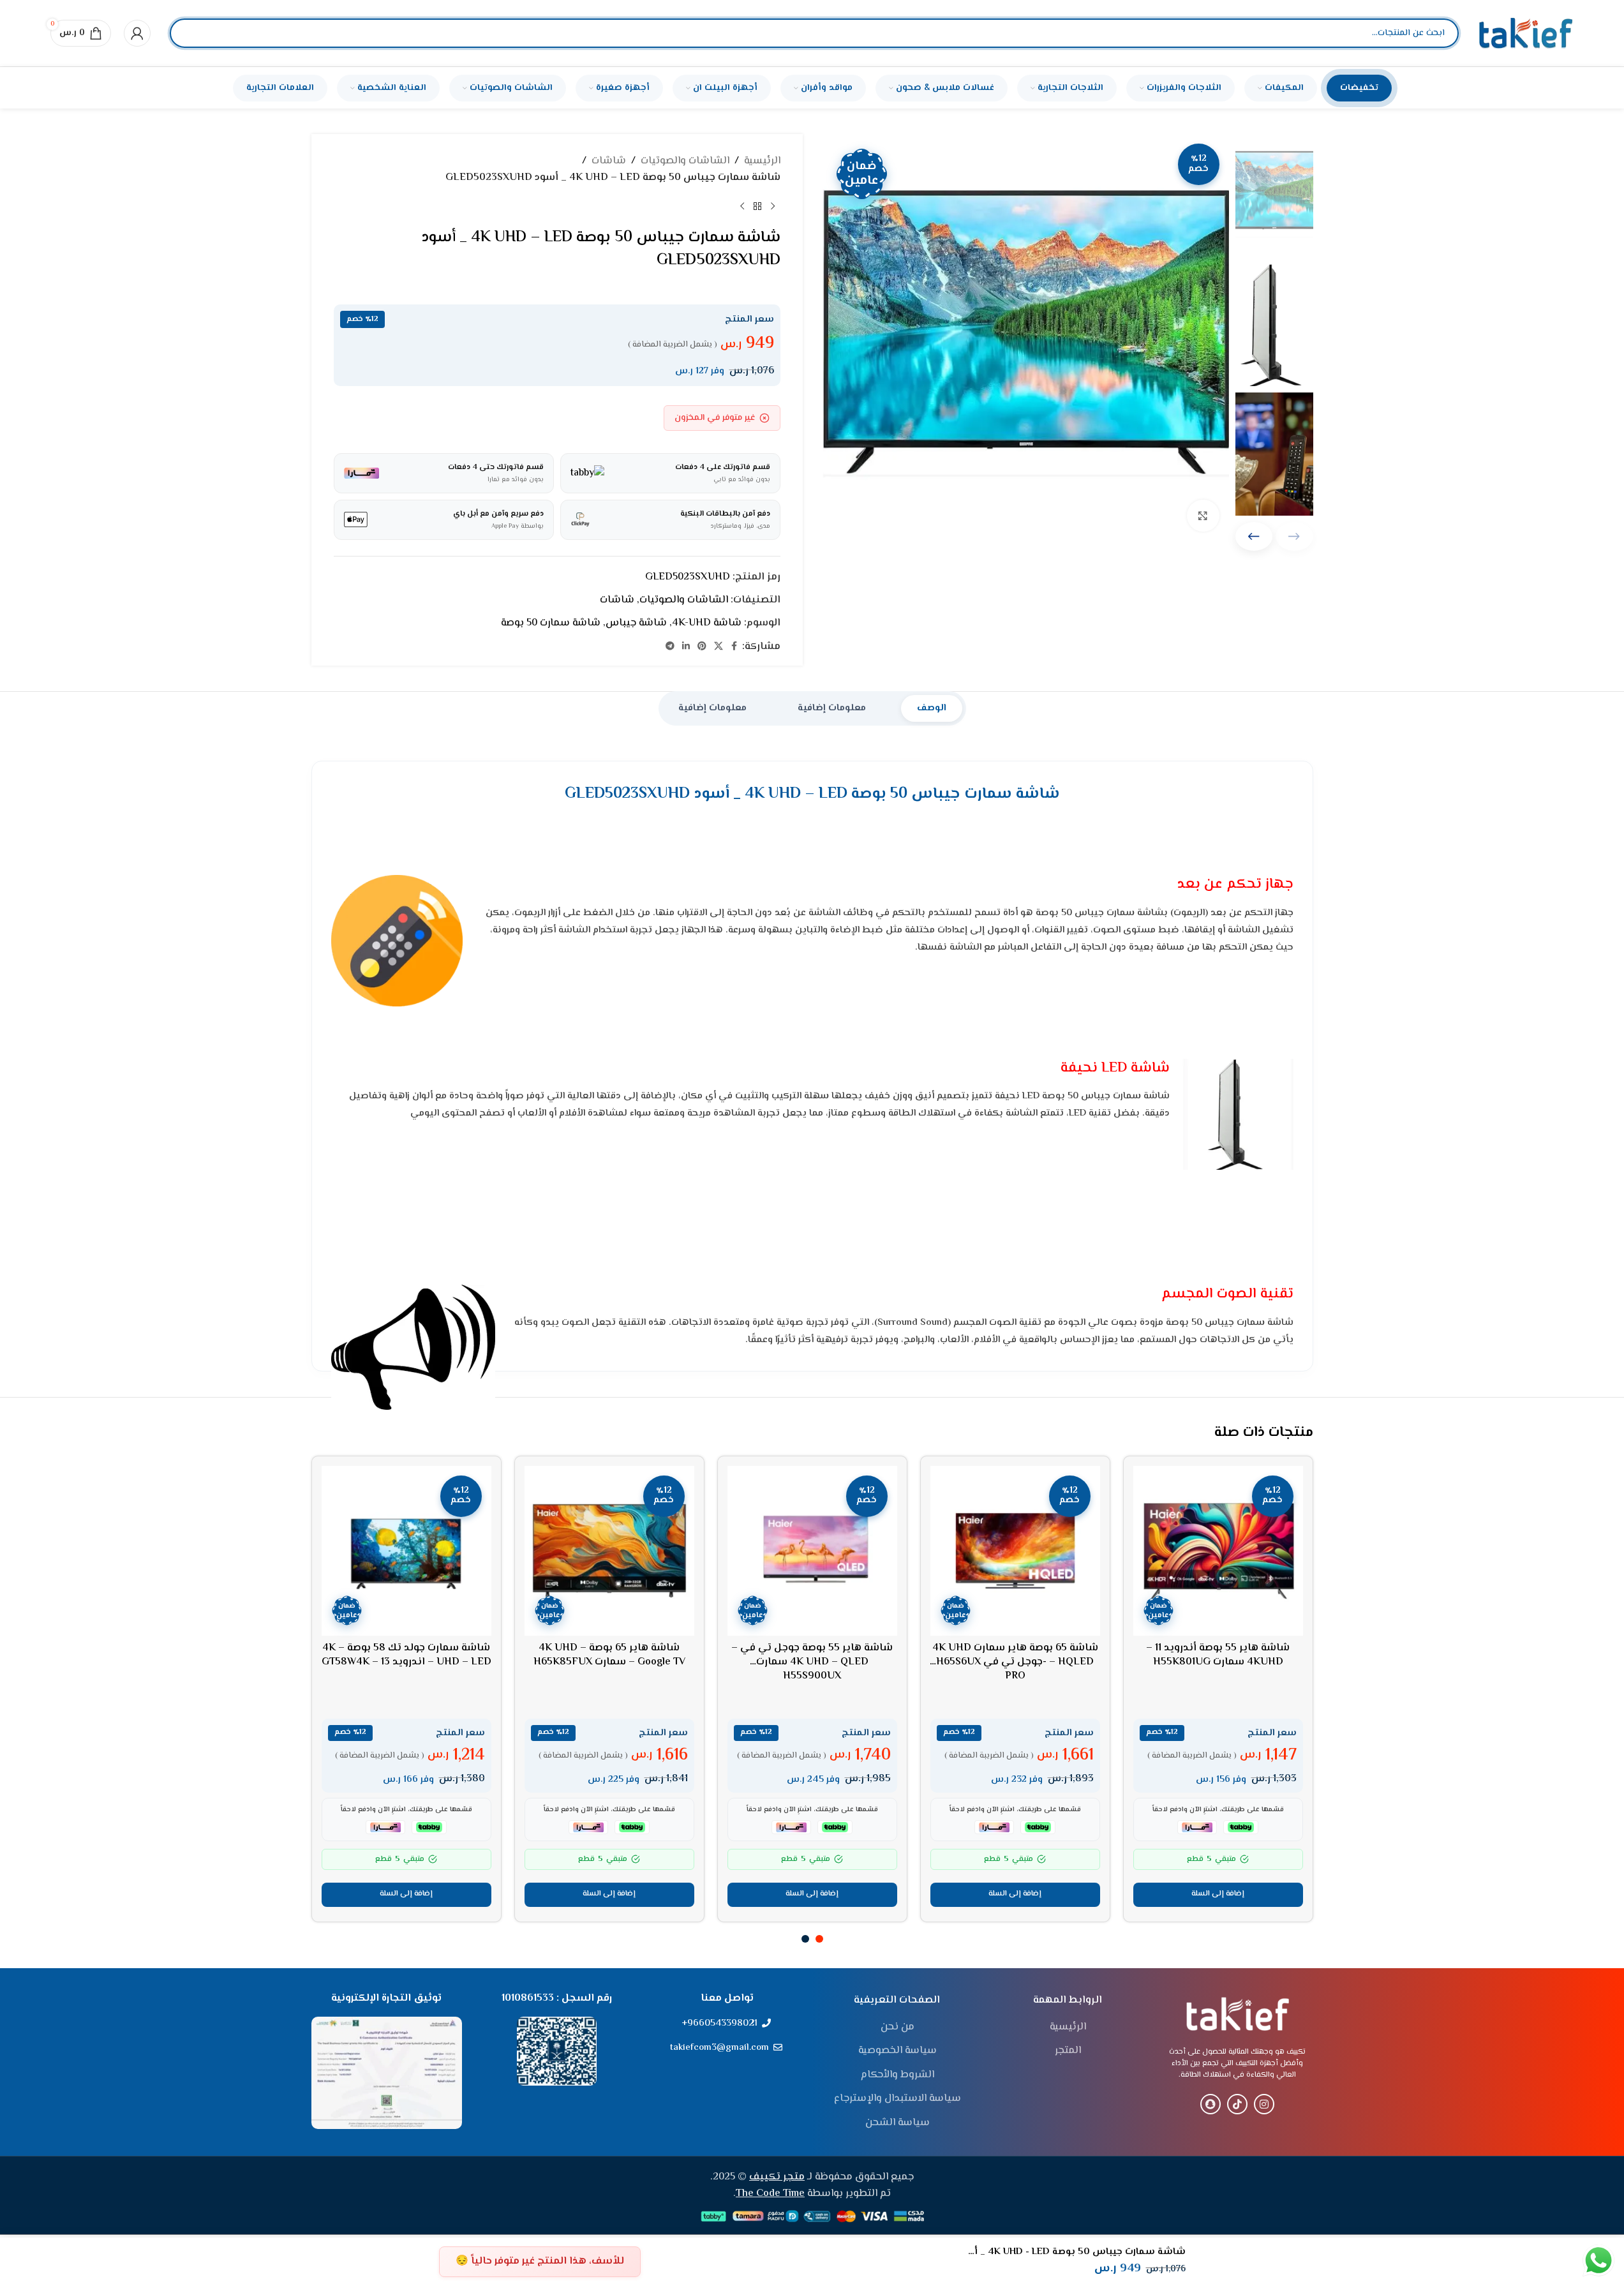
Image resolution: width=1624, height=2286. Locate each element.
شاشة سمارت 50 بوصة (551, 623)
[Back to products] (757, 206)
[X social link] (719, 647)
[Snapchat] (1211, 2104)
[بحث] (190, 33)
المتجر (1068, 2051)
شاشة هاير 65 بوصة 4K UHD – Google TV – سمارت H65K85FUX (609, 1655)
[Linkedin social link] (686, 647)
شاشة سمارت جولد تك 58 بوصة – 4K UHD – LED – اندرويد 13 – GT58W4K (406, 1655)
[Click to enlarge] (1203, 516)
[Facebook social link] (734, 647)
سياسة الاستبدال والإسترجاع (898, 2099)
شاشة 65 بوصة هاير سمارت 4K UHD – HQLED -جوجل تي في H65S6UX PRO (1015, 1662)
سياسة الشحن (898, 2123)
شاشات (609, 161)
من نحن (898, 2028)
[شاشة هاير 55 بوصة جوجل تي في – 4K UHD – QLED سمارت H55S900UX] (812, 1551)
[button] (1254, 536)
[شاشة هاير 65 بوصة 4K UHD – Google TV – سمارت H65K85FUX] (609, 1551)
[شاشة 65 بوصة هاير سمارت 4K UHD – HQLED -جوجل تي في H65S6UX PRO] (1015, 1551)
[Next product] (742, 206)
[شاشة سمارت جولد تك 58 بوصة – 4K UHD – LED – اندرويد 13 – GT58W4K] (406, 1551)
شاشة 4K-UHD (707, 623)
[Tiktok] (1237, 2104)
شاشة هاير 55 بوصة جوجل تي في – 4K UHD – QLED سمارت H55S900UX (812, 1662)
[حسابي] (137, 33)
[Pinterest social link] (702, 647)
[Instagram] (1264, 2104)
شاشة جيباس (636, 623)
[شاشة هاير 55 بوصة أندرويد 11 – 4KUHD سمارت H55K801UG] (1218, 1551)
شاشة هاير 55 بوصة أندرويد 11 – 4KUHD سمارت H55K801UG (1218, 1655)
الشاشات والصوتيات (685, 161)
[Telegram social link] (670, 647)
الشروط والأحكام (898, 2075)
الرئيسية (762, 161)
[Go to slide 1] (819, 1939)
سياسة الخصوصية (898, 2051)
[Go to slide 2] (805, 1939)
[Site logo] (1526, 34)
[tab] (932, 708)
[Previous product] (773, 206)
